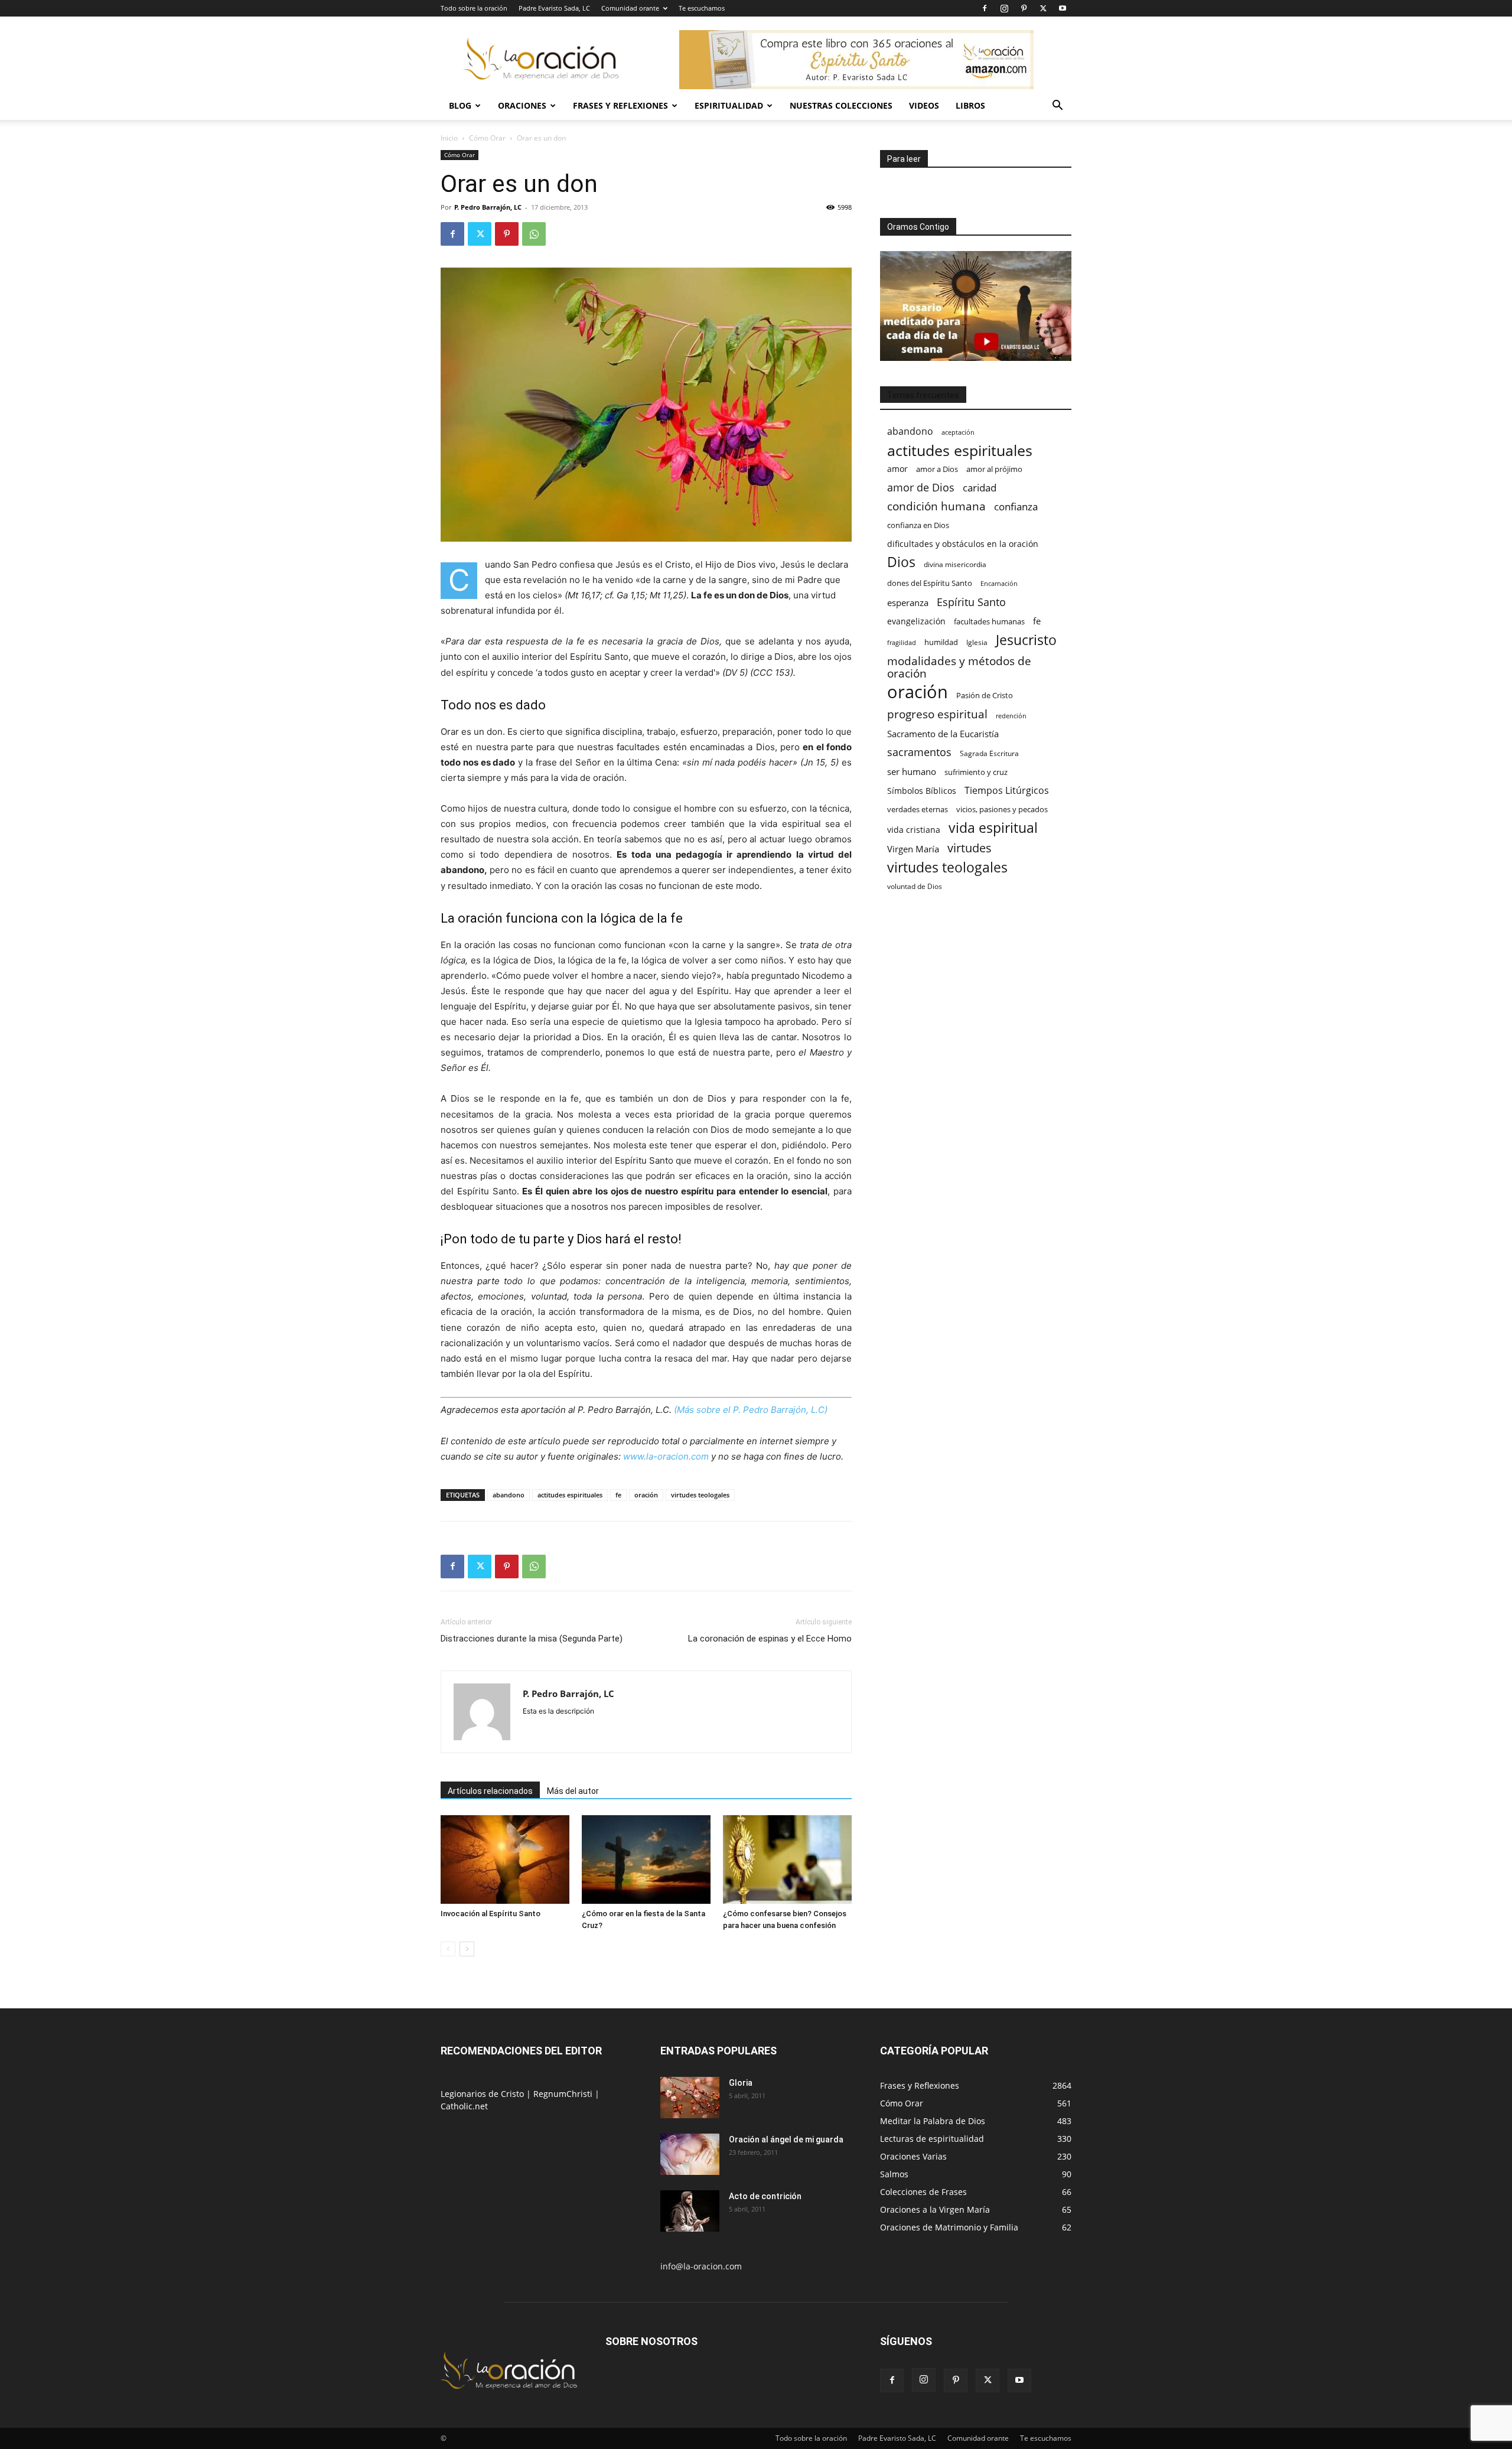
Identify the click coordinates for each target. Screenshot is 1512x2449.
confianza (1016, 507)
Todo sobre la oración (474, 8)
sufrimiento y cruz (976, 772)
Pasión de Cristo (985, 695)
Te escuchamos (702, 8)
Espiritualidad (729, 105)
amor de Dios (921, 488)
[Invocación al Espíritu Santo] (505, 1859)
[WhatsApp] (534, 234)
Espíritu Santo (971, 602)
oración (646, 1495)
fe (618, 1495)
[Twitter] (1043, 8)
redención (1011, 716)
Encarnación (999, 584)
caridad (980, 488)
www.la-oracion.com (666, 1456)
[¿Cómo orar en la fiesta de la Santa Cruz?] (646, 1859)
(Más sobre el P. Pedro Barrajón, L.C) (750, 1410)
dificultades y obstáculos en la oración (963, 544)
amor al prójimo (994, 469)
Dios (901, 562)
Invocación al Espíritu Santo (491, 1914)
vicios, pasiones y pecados (1002, 809)
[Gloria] (690, 2098)
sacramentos (919, 752)
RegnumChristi (564, 2094)
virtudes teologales (700, 1495)
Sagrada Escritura (989, 753)
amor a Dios (937, 469)
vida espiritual (993, 828)
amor (897, 469)
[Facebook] (985, 8)
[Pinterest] (1024, 8)
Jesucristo (1026, 640)
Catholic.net (464, 2106)
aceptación (958, 432)
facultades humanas (989, 621)
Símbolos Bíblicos (922, 791)
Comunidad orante (630, 8)
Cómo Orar (487, 138)
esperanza (908, 603)
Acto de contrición (765, 2196)
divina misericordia (955, 564)
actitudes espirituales (570, 1495)
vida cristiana (914, 830)
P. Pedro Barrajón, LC (488, 207)
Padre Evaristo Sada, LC (554, 8)
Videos (924, 105)
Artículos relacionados (490, 1791)
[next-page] (467, 1949)
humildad (941, 642)
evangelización (916, 621)
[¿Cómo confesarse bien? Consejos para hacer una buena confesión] (787, 1859)
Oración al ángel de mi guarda (786, 2139)
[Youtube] (1063, 8)
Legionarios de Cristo (483, 2094)
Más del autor (573, 1791)
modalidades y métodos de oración (959, 667)
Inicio (449, 138)
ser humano (912, 772)
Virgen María (913, 849)
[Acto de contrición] (690, 2211)
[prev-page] (448, 1949)
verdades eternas (918, 809)
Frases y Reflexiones (620, 105)
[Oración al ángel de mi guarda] (690, 2154)
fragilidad (902, 643)
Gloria (741, 2083)
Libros (970, 105)
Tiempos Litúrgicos (1007, 791)
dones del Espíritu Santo (930, 583)
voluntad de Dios (915, 886)
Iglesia (977, 642)
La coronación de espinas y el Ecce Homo (770, 1639)
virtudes (970, 848)
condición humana (936, 506)
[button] (1057, 107)
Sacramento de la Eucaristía (943, 734)
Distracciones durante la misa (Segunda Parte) (532, 1639)
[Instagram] (1004, 8)
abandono (509, 1495)
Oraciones (522, 105)
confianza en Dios (918, 525)
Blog (460, 105)
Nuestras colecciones (841, 105)
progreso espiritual (937, 714)
